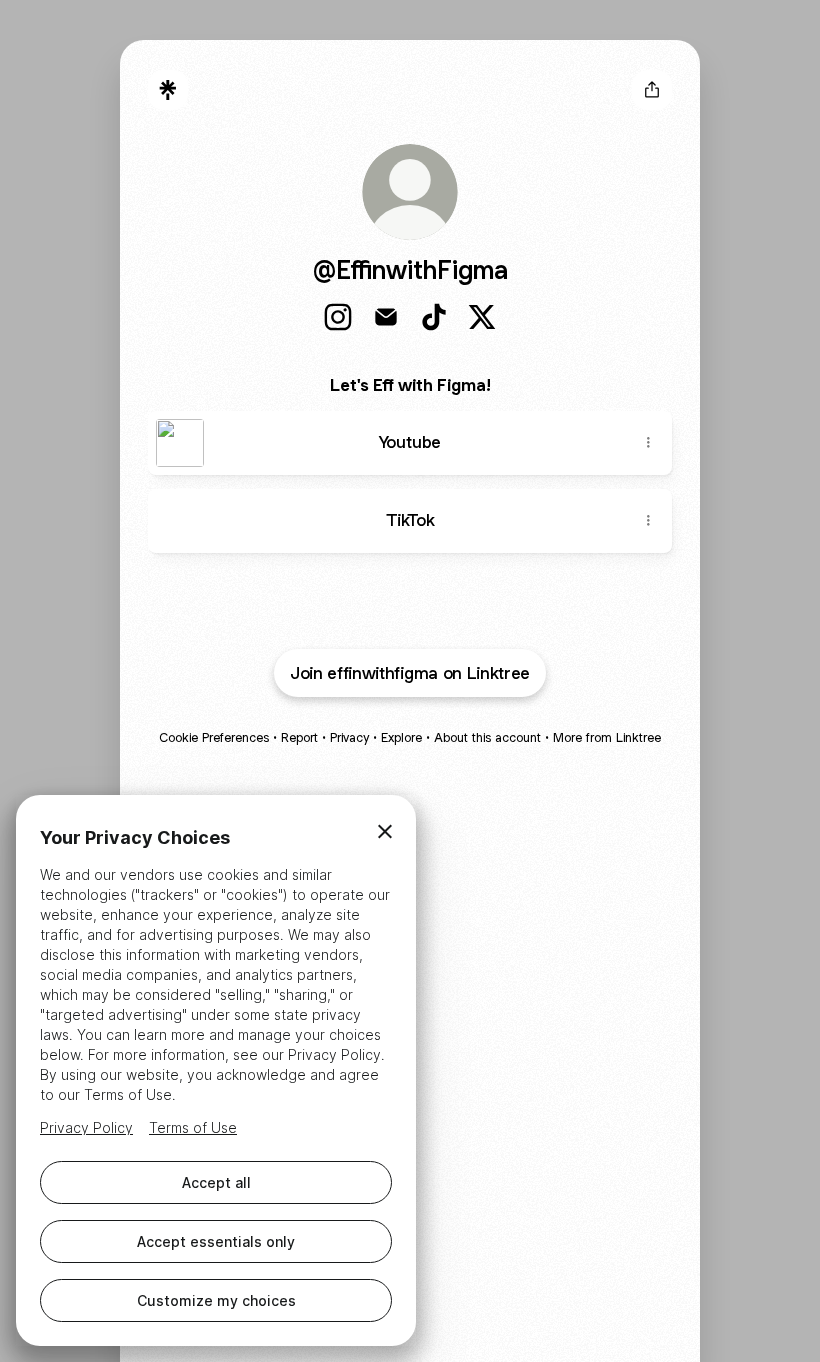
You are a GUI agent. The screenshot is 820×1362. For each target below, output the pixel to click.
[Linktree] (168, 90)
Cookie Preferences (214, 737)
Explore (401, 737)
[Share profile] (652, 90)
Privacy (349, 737)
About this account (487, 737)
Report (299, 737)
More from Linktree (607, 737)
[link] (338, 317)
